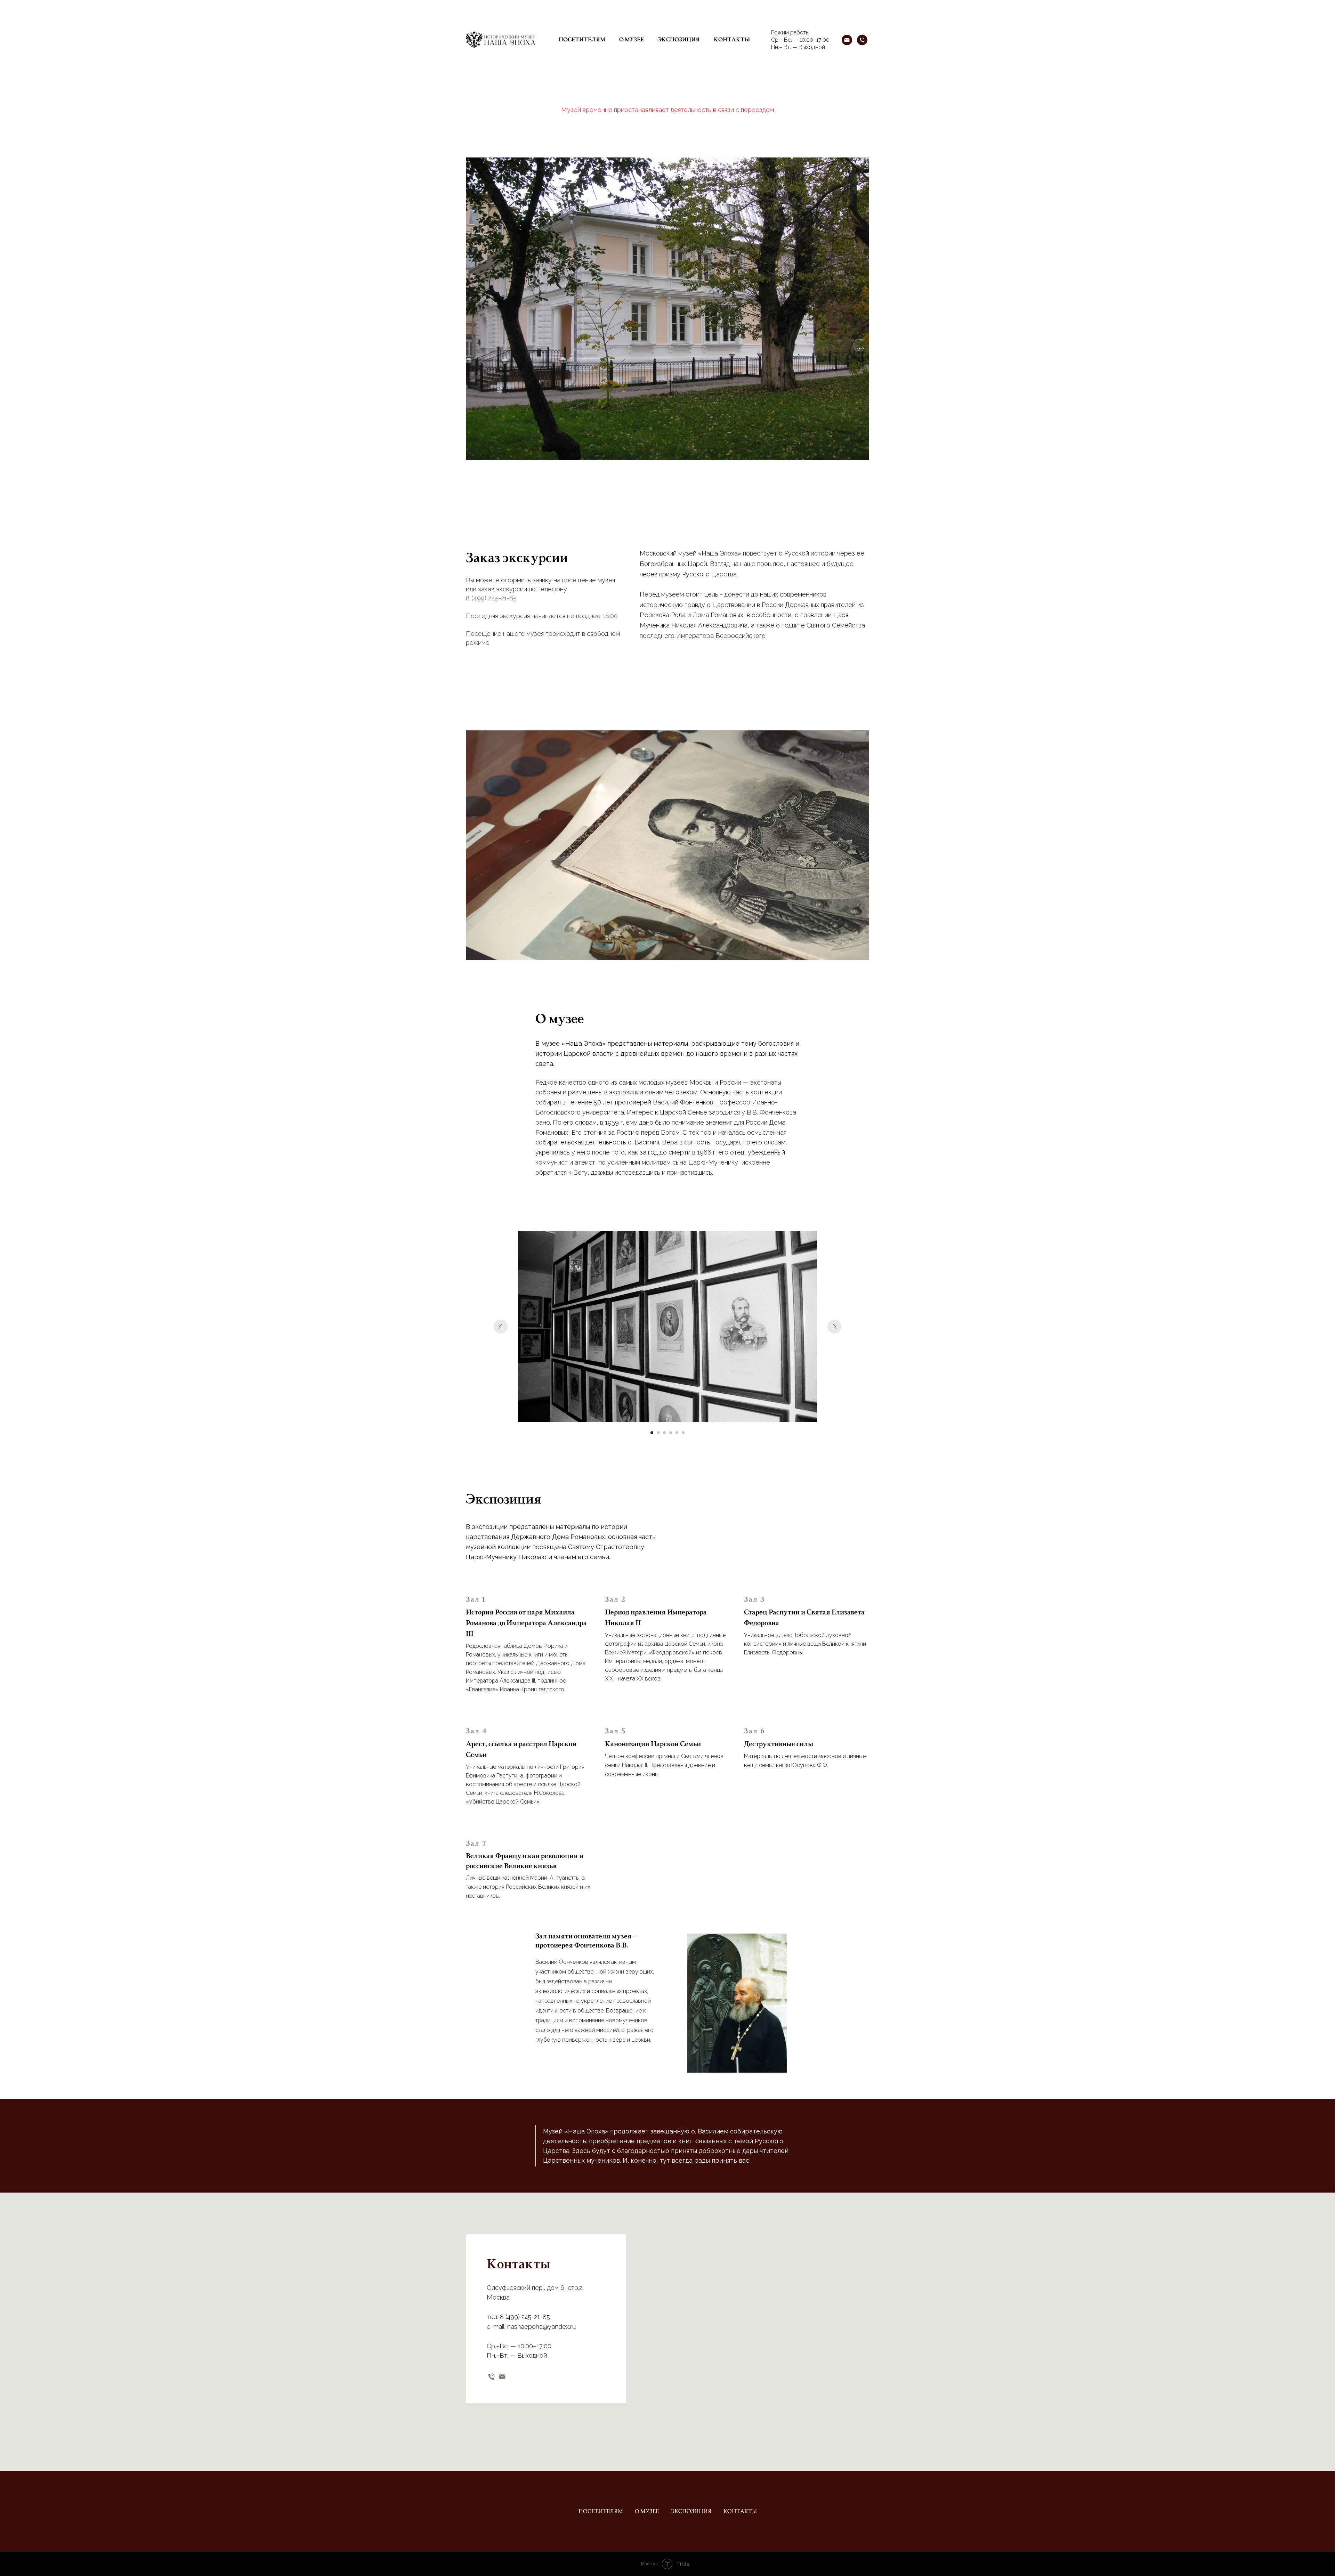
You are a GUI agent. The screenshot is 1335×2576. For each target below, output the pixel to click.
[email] (502, 2377)
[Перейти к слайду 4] (671, 1433)
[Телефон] (862, 40)
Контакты (732, 40)
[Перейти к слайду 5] (677, 1433)
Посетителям (582, 40)
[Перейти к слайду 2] (658, 1433)
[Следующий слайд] (834, 1327)
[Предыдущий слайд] (501, 1327)
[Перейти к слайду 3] (664, 1433)
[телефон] (491, 2377)
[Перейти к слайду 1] (652, 1433)
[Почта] (847, 40)
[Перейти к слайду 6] (683, 1433)
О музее (632, 40)
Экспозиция (679, 40)
